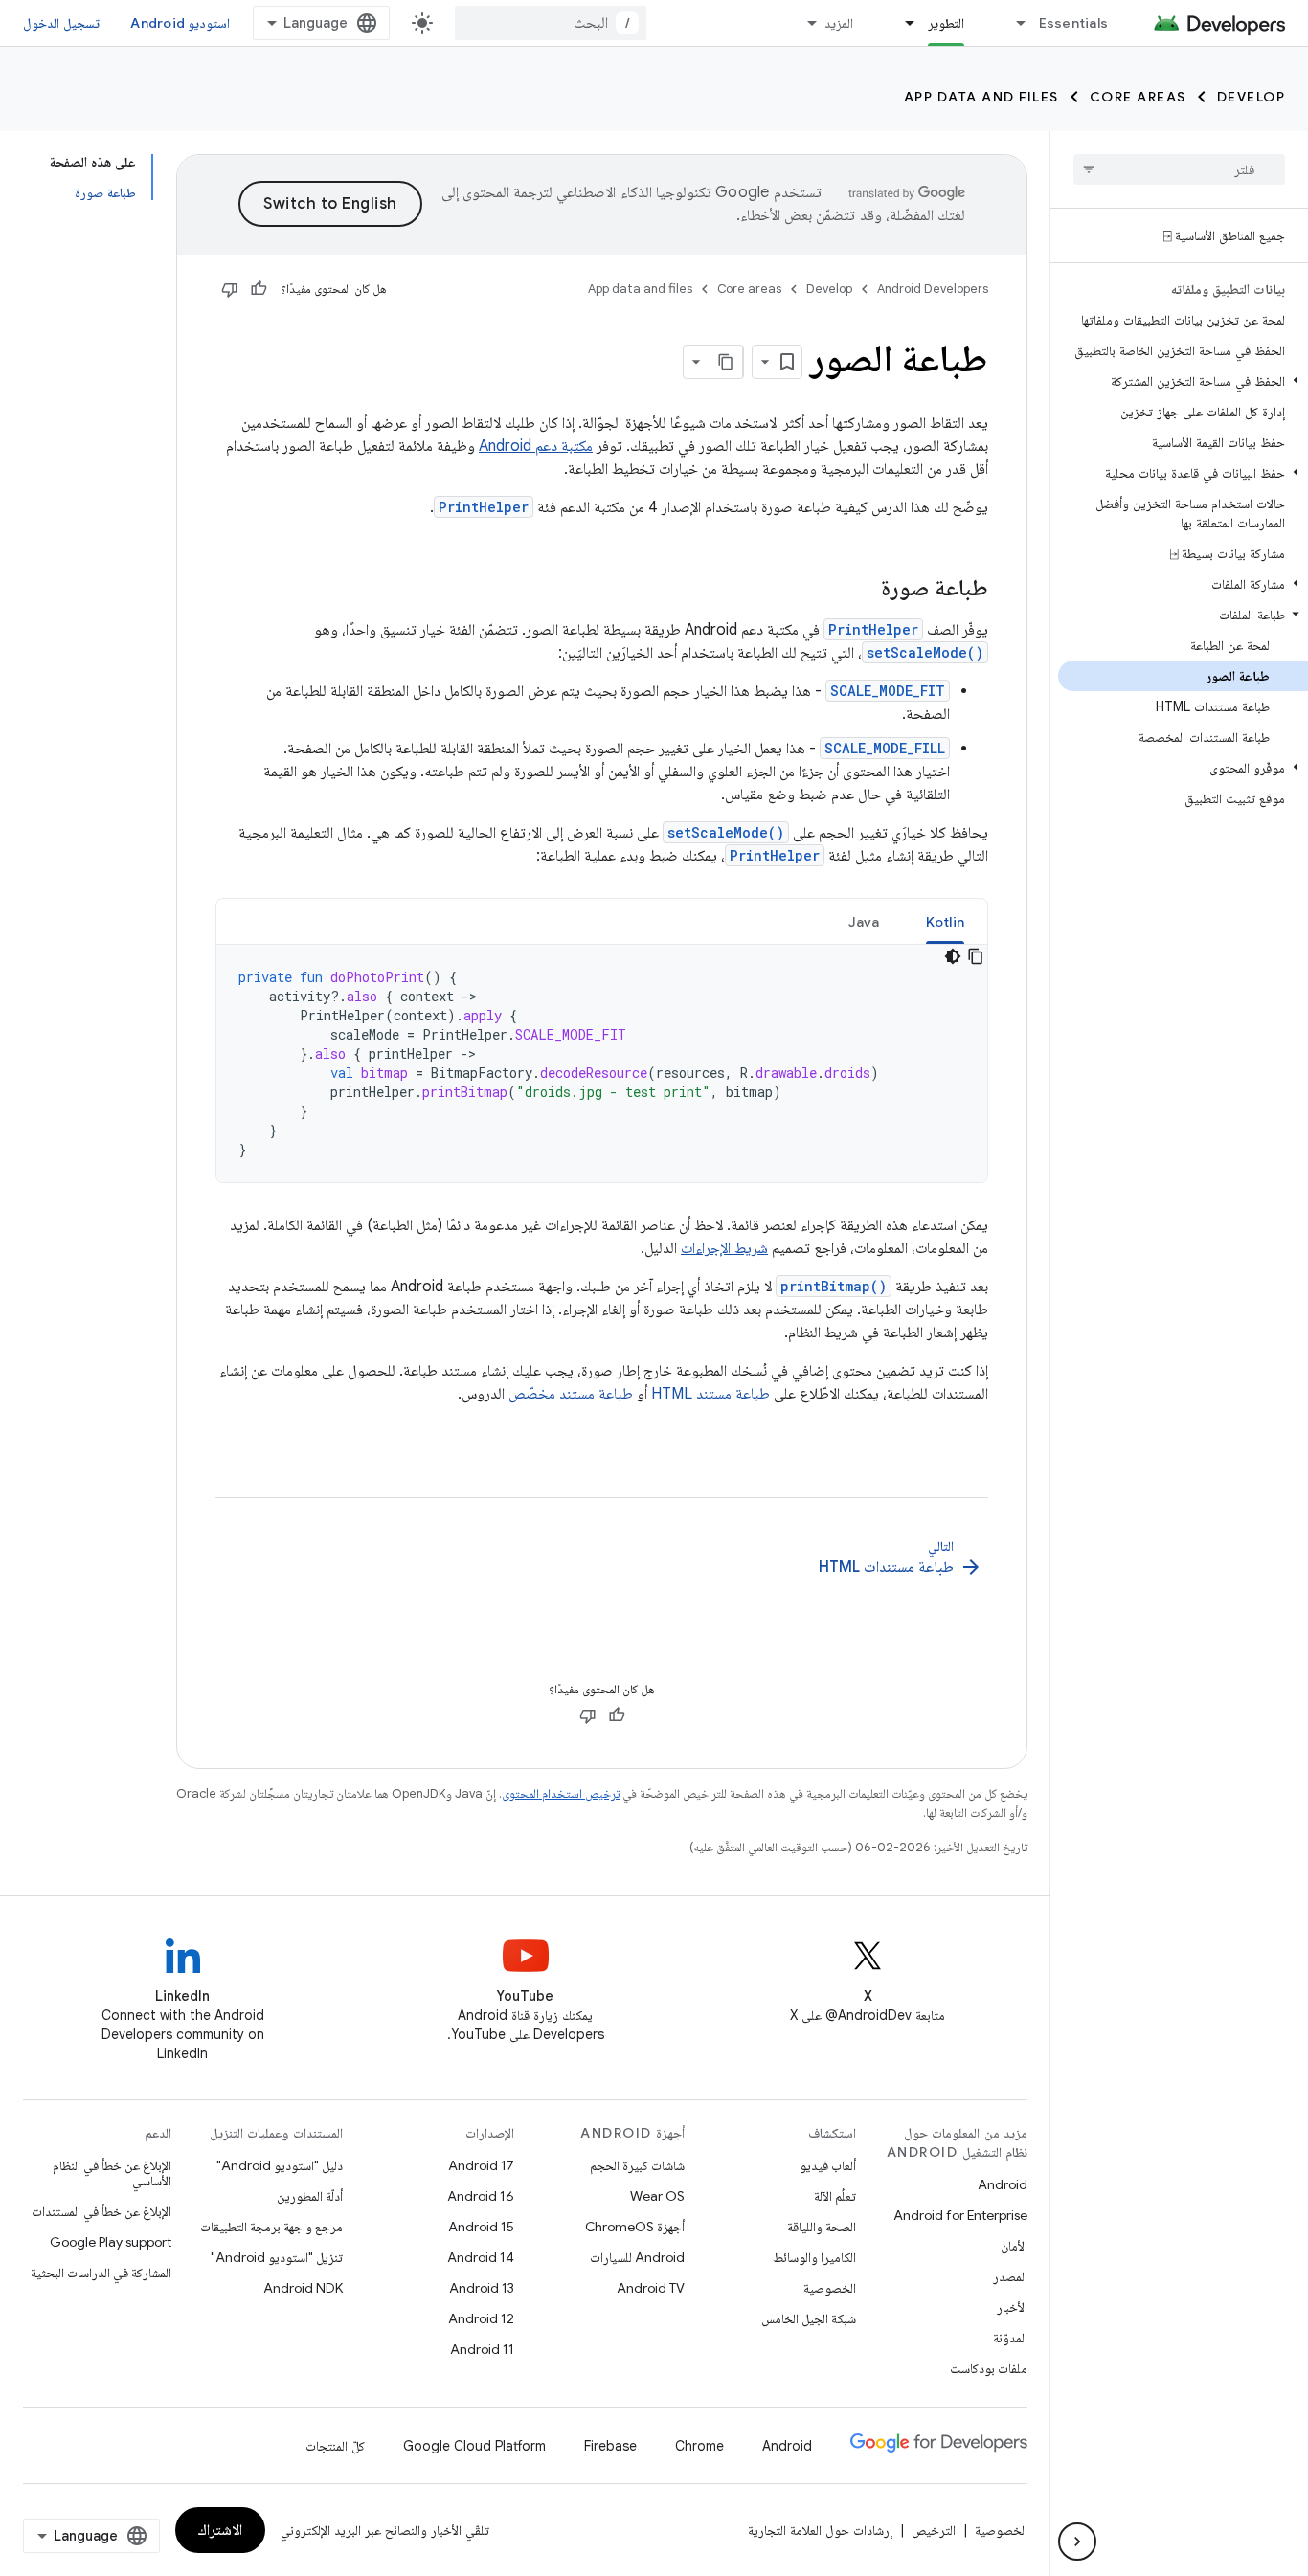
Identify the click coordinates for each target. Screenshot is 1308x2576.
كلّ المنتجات (335, 2446)
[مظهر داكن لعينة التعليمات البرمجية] (953, 956)
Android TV (651, 2288)
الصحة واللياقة (822, 2227)
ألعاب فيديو (828, 2165)
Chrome (699, 2446)
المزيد (839, 23)
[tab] (946, 921)
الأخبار (1012, 2307)
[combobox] (551, 23)
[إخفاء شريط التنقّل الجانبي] (1077, 2542)
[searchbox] (1179, 169)
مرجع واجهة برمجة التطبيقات (271, 2227)
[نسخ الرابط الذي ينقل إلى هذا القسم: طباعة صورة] (862, 590)
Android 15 (481, 2227)
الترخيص (934, 2530)
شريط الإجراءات (724, 1248)
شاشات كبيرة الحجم (637, 2165)
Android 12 (481, 2318)
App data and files (981, 97)
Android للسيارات (637, 2257)
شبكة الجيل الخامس (809, 2318)
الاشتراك (220, 2530)
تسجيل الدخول (61, 23)
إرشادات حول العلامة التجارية (820, 2530)
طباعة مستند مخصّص (571, 1394)
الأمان (1014, 2246)
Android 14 (481, 2257)
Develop (1252, 97)
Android (1003, 2184)
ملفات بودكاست (989, 2368)
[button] (1183, 381)
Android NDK (303, 2288)
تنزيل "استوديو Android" (277, 2257)
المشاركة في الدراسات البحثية (101, 2273)
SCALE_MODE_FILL (885, 748)
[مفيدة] (259, 289)
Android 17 (481, 2165)
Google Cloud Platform (474, 2446)
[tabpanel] (602, 1064)
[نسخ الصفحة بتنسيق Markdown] (726, 362)
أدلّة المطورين (310, 2196)
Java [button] (864, 922)
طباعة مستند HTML (710, 1394)
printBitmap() (834, 1286)
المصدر (1010, 2276)
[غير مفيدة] (230, 289)
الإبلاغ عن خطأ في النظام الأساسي (112, 2173)
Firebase (610, 2446)
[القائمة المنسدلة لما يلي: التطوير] (902, 23)
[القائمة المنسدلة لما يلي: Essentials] (1013, 23)
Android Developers (933, 289)
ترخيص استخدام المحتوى (561, 1793)
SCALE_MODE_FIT (888, 691)
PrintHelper (484, 507)
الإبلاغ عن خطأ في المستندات (101, 2211)
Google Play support (111, 2242)
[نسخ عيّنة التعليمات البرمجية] (976, 956)
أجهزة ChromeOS (635, 2227)
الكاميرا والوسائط (814, 2257)
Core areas (1138, 97)
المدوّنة (1010, 2338)
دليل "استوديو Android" (280, 2165)
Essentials (1074, 23)
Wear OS (657, 2196)
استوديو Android (180, 23)
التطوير (946, 23)
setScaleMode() (925, 652)
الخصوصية (830, 2288)
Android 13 (482, 2288)
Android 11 (482, 2349)
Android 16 (481, 2196)
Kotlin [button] (946, 922)
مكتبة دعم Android (536, 446)
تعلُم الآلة (835, 2196)
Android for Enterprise (960, 2215)
